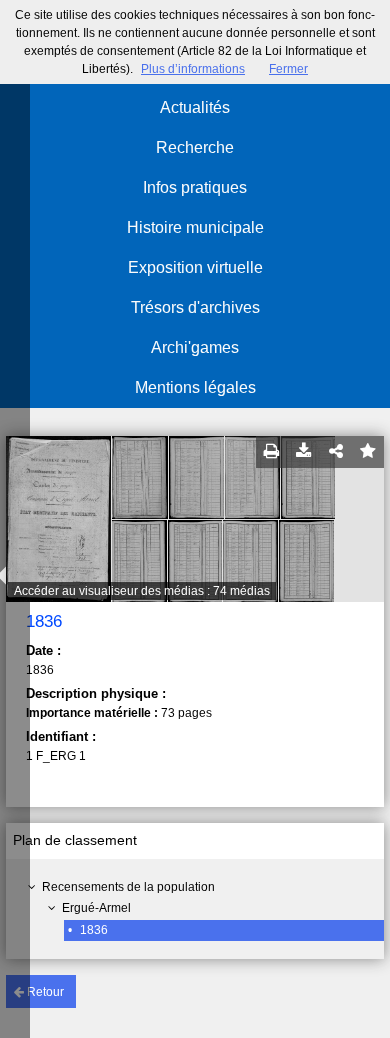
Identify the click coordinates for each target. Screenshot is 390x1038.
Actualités (195, 107)
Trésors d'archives (195, 307)
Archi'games (195, 347)
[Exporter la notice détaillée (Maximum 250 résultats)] (304, 452)
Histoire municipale (195, 227)
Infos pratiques (195, 187)
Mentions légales (195, 387)
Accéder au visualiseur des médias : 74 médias (142, 591)
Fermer (288, 69)
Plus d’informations (193, 69)
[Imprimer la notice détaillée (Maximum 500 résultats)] (272, 452)
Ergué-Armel (96, 908)
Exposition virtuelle (195, 267)
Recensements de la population (128, 887)
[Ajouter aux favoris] (368, 452)
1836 (94, 930)
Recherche (195, 147)
